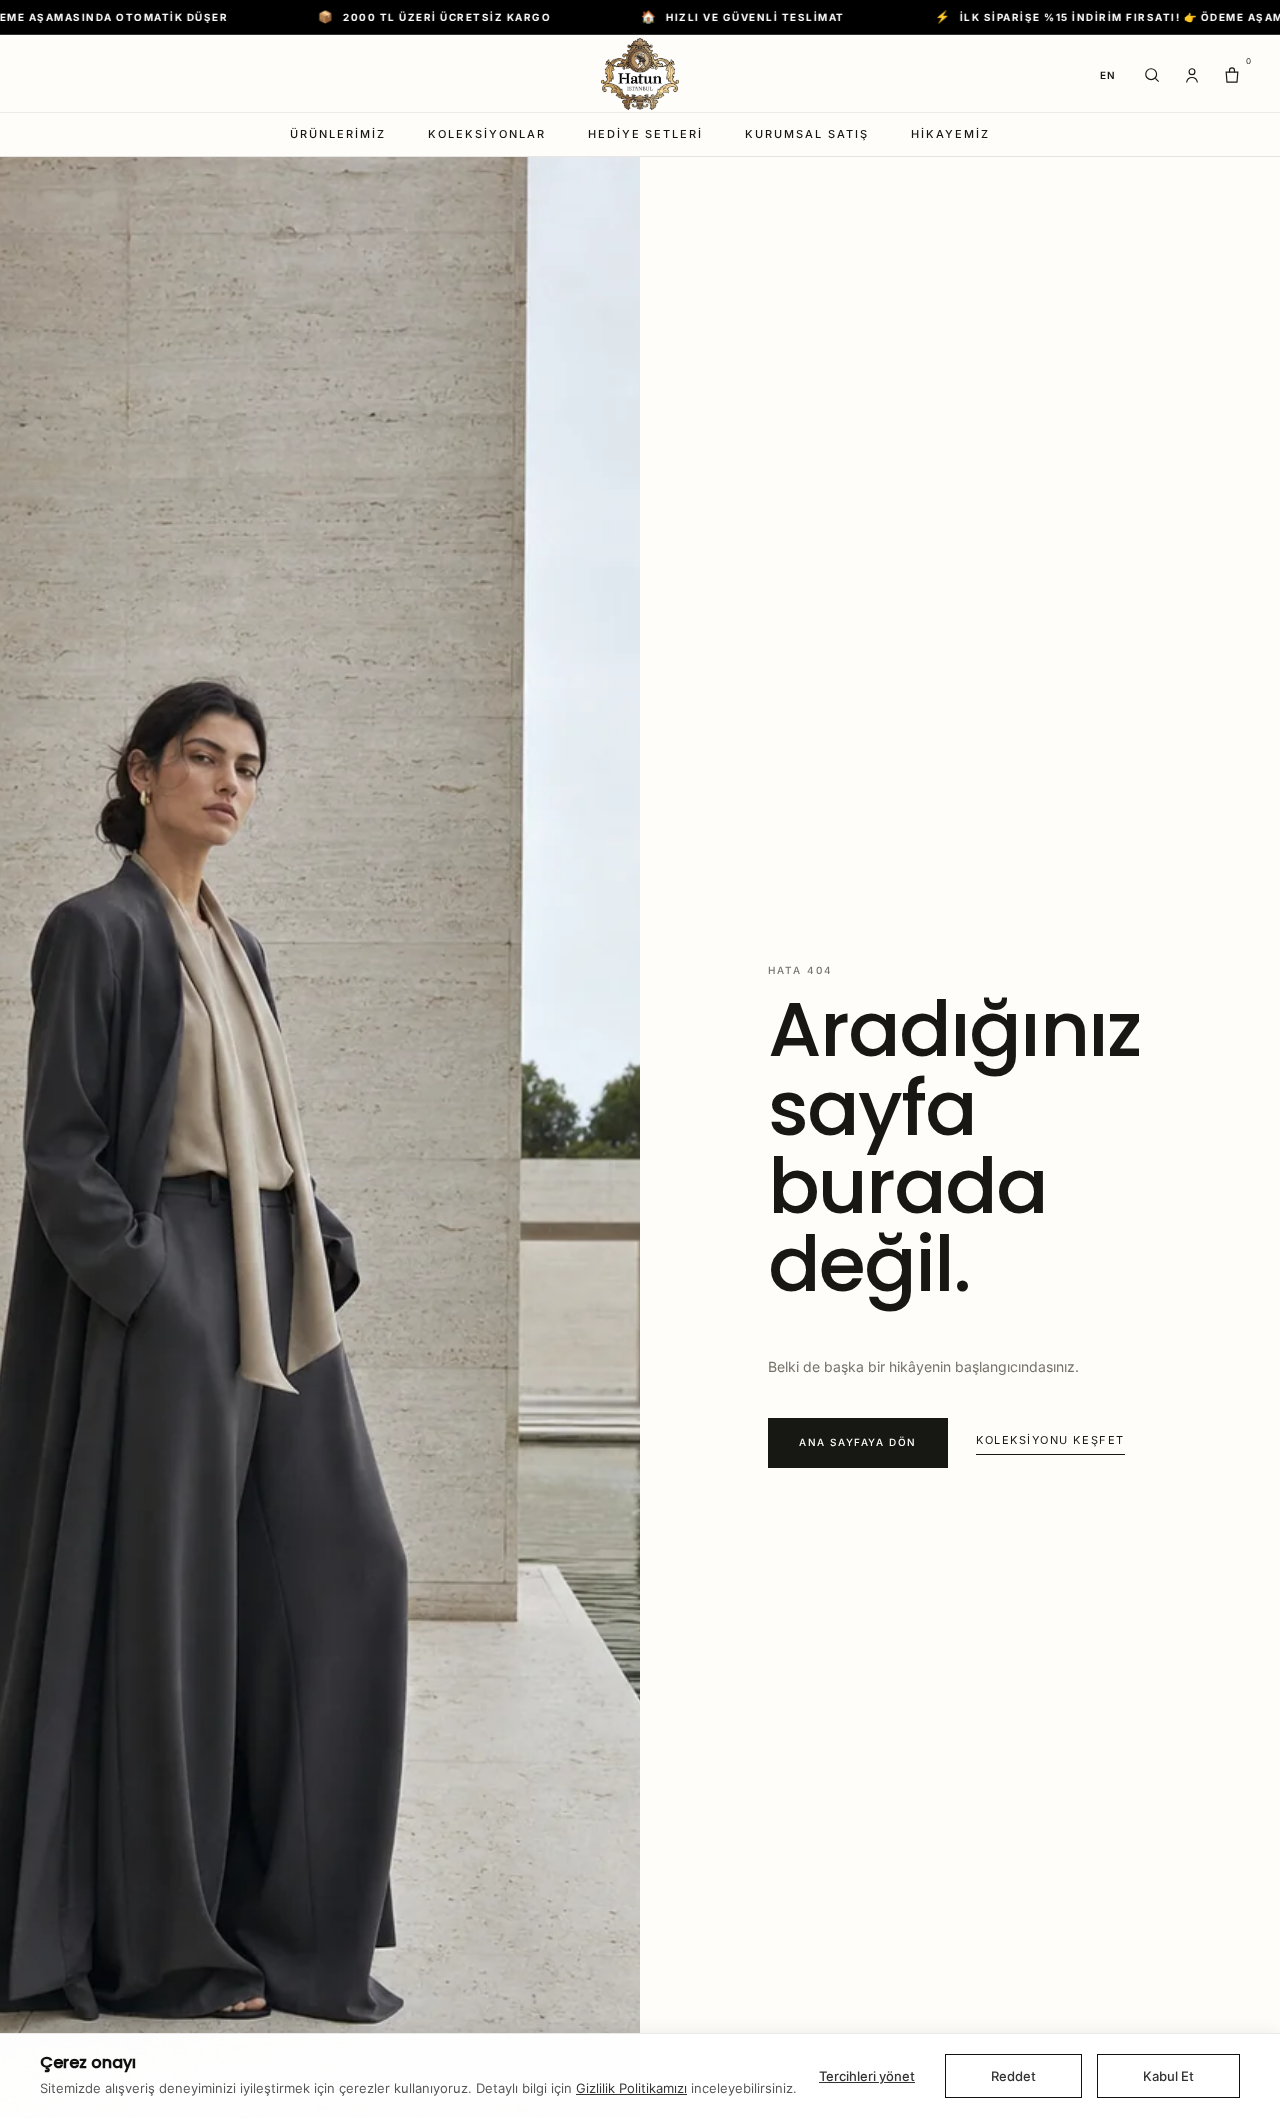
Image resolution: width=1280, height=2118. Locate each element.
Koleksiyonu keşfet (1050, 1440)
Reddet (1013, 2076)
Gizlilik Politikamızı (631, 2088)
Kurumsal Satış (807, 134)
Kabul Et (1168, 2076)
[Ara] (1152, 75)
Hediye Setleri (646, 134)
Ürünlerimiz (338, 134)
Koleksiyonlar (487, 134)
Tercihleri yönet (867, 2076)
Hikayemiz (950, 134)
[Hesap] (1192, 75)
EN (1108, 75)
